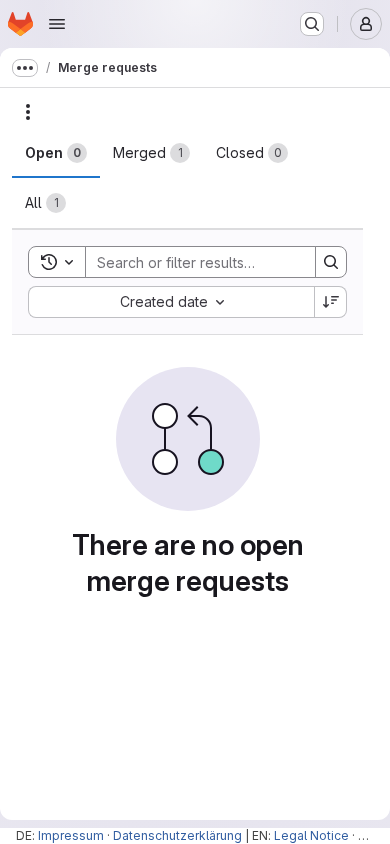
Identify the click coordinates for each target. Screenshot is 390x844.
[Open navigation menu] (57, 24)
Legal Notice (311, 835)
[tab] (56, 153)
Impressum (71, 835)
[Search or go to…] (312, 24)
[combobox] (171, 302)
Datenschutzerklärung (177, 835)
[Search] (331, 262)
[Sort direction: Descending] (331, 302)
